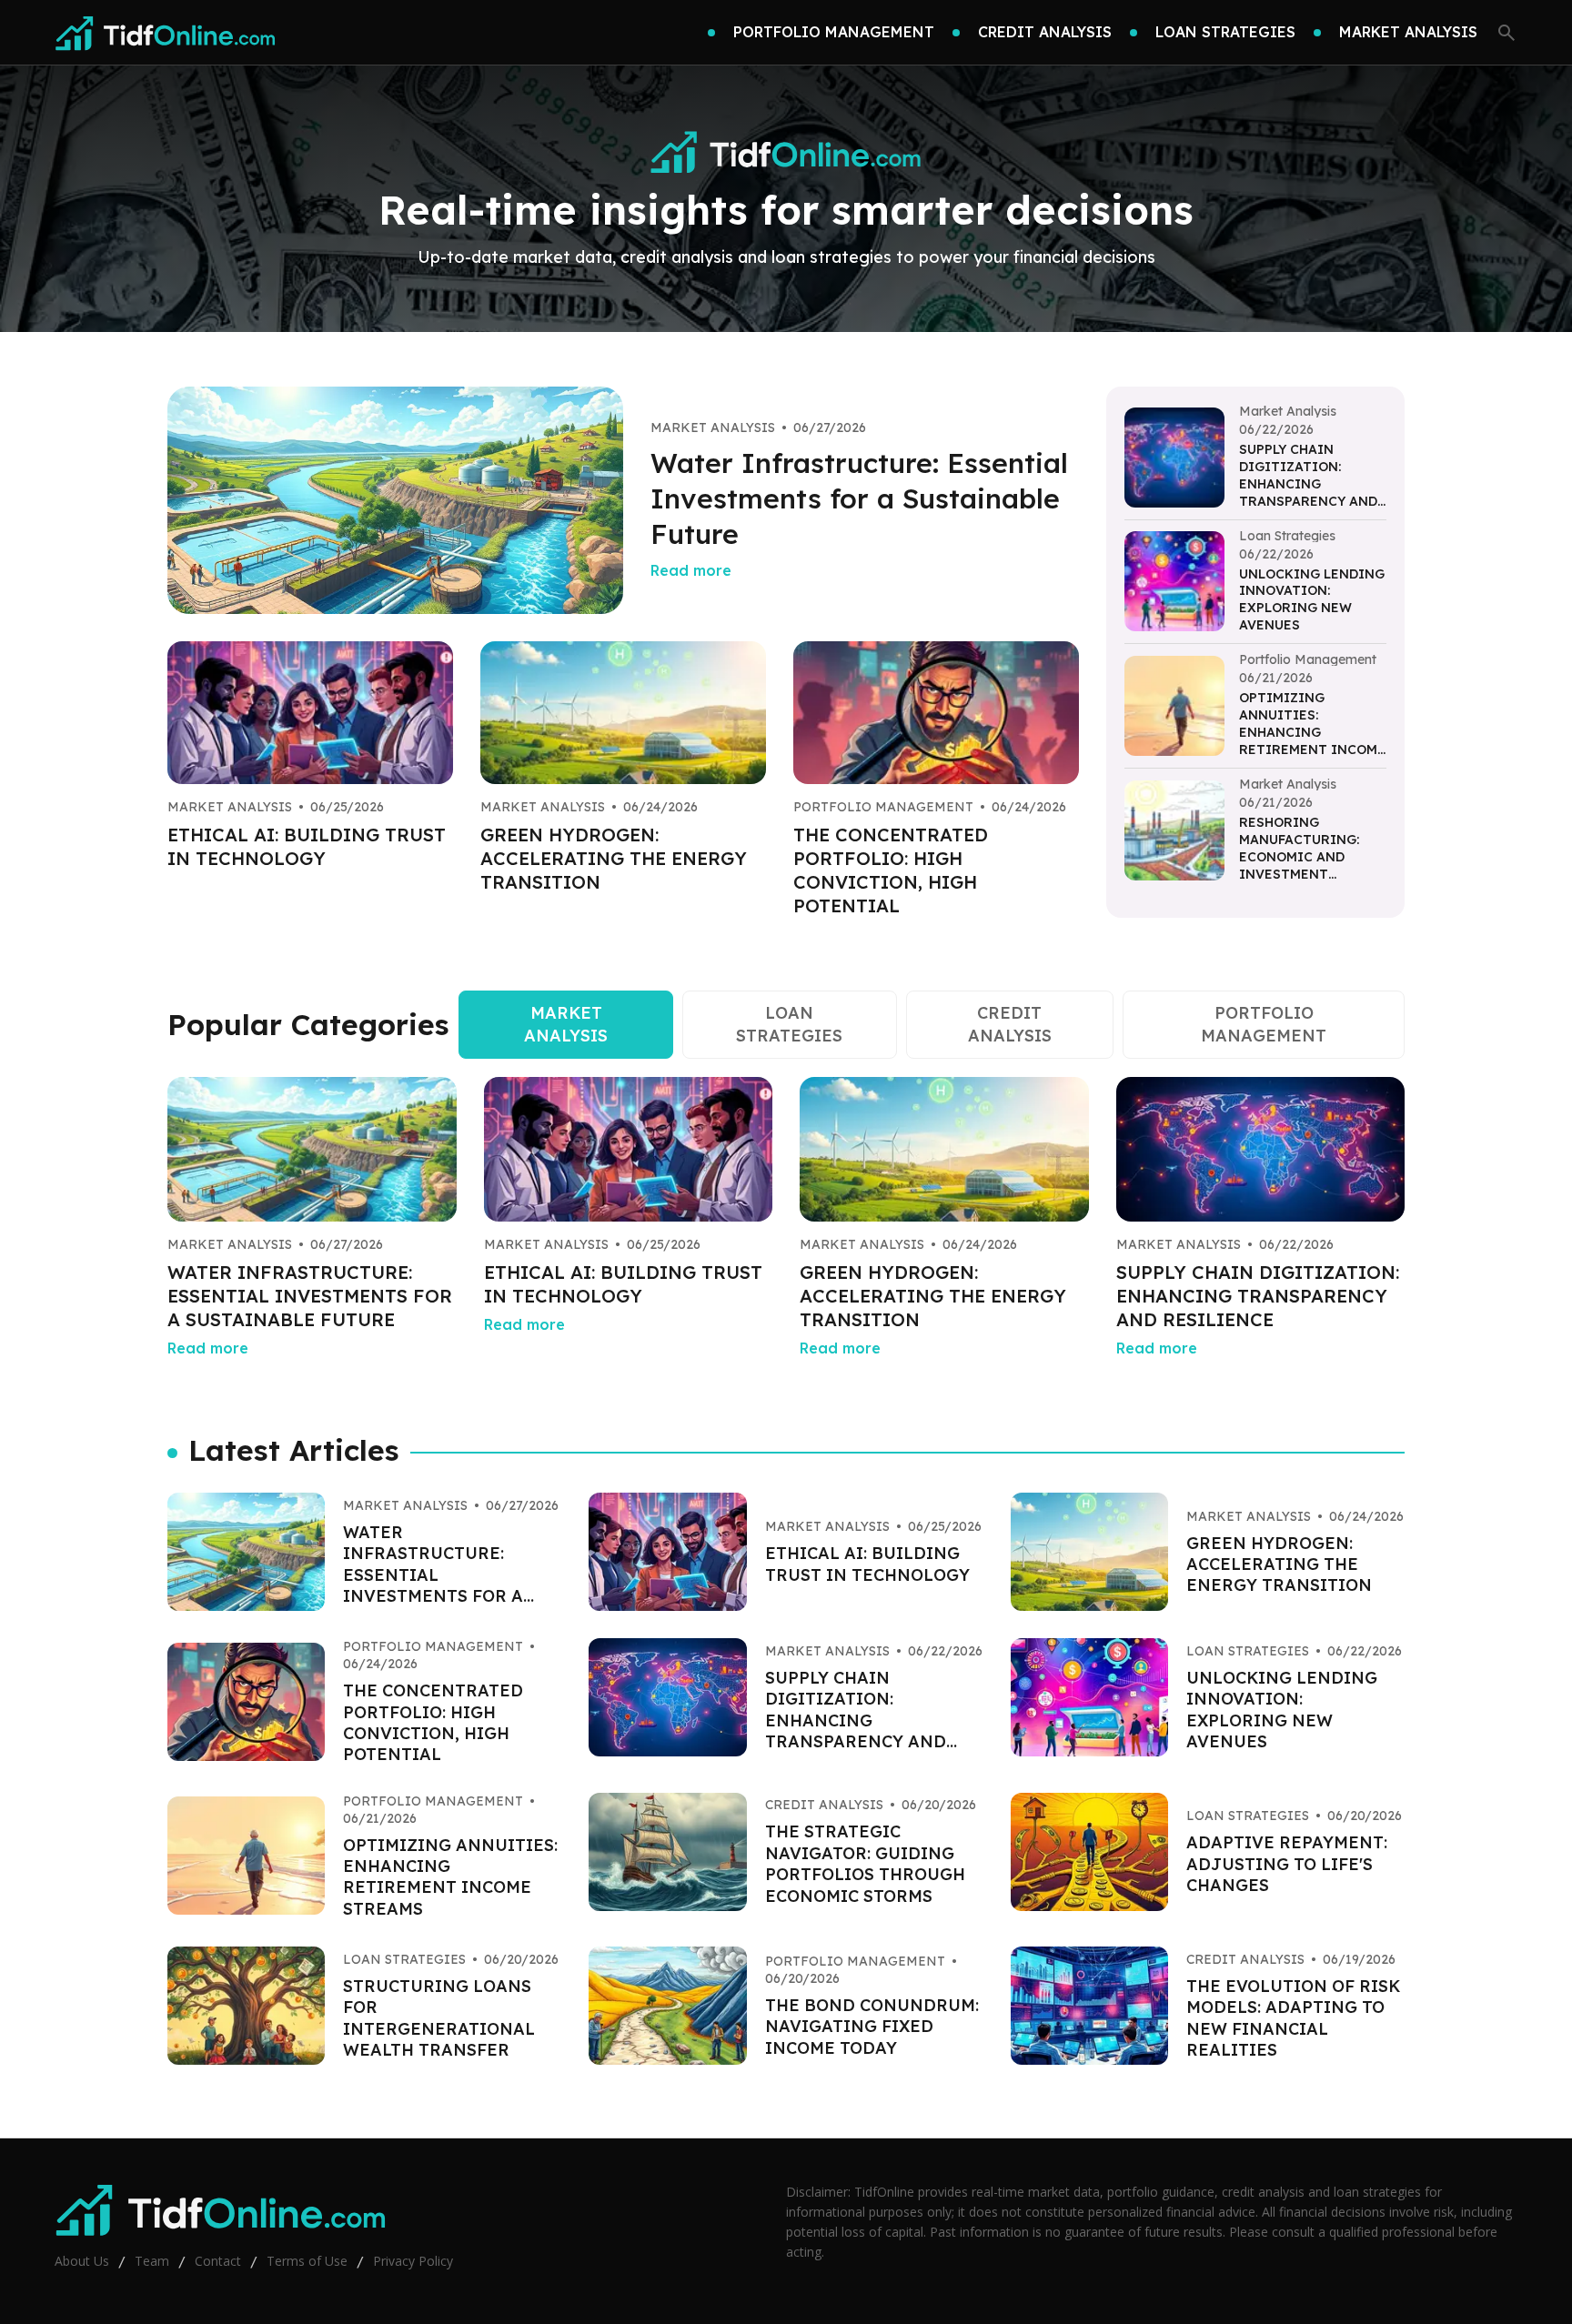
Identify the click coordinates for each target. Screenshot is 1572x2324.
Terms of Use (307, 2261)
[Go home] (166, 33)
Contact (218, 2261)
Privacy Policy (413, 2261)
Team (152, 2261)
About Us (82, 2261)
